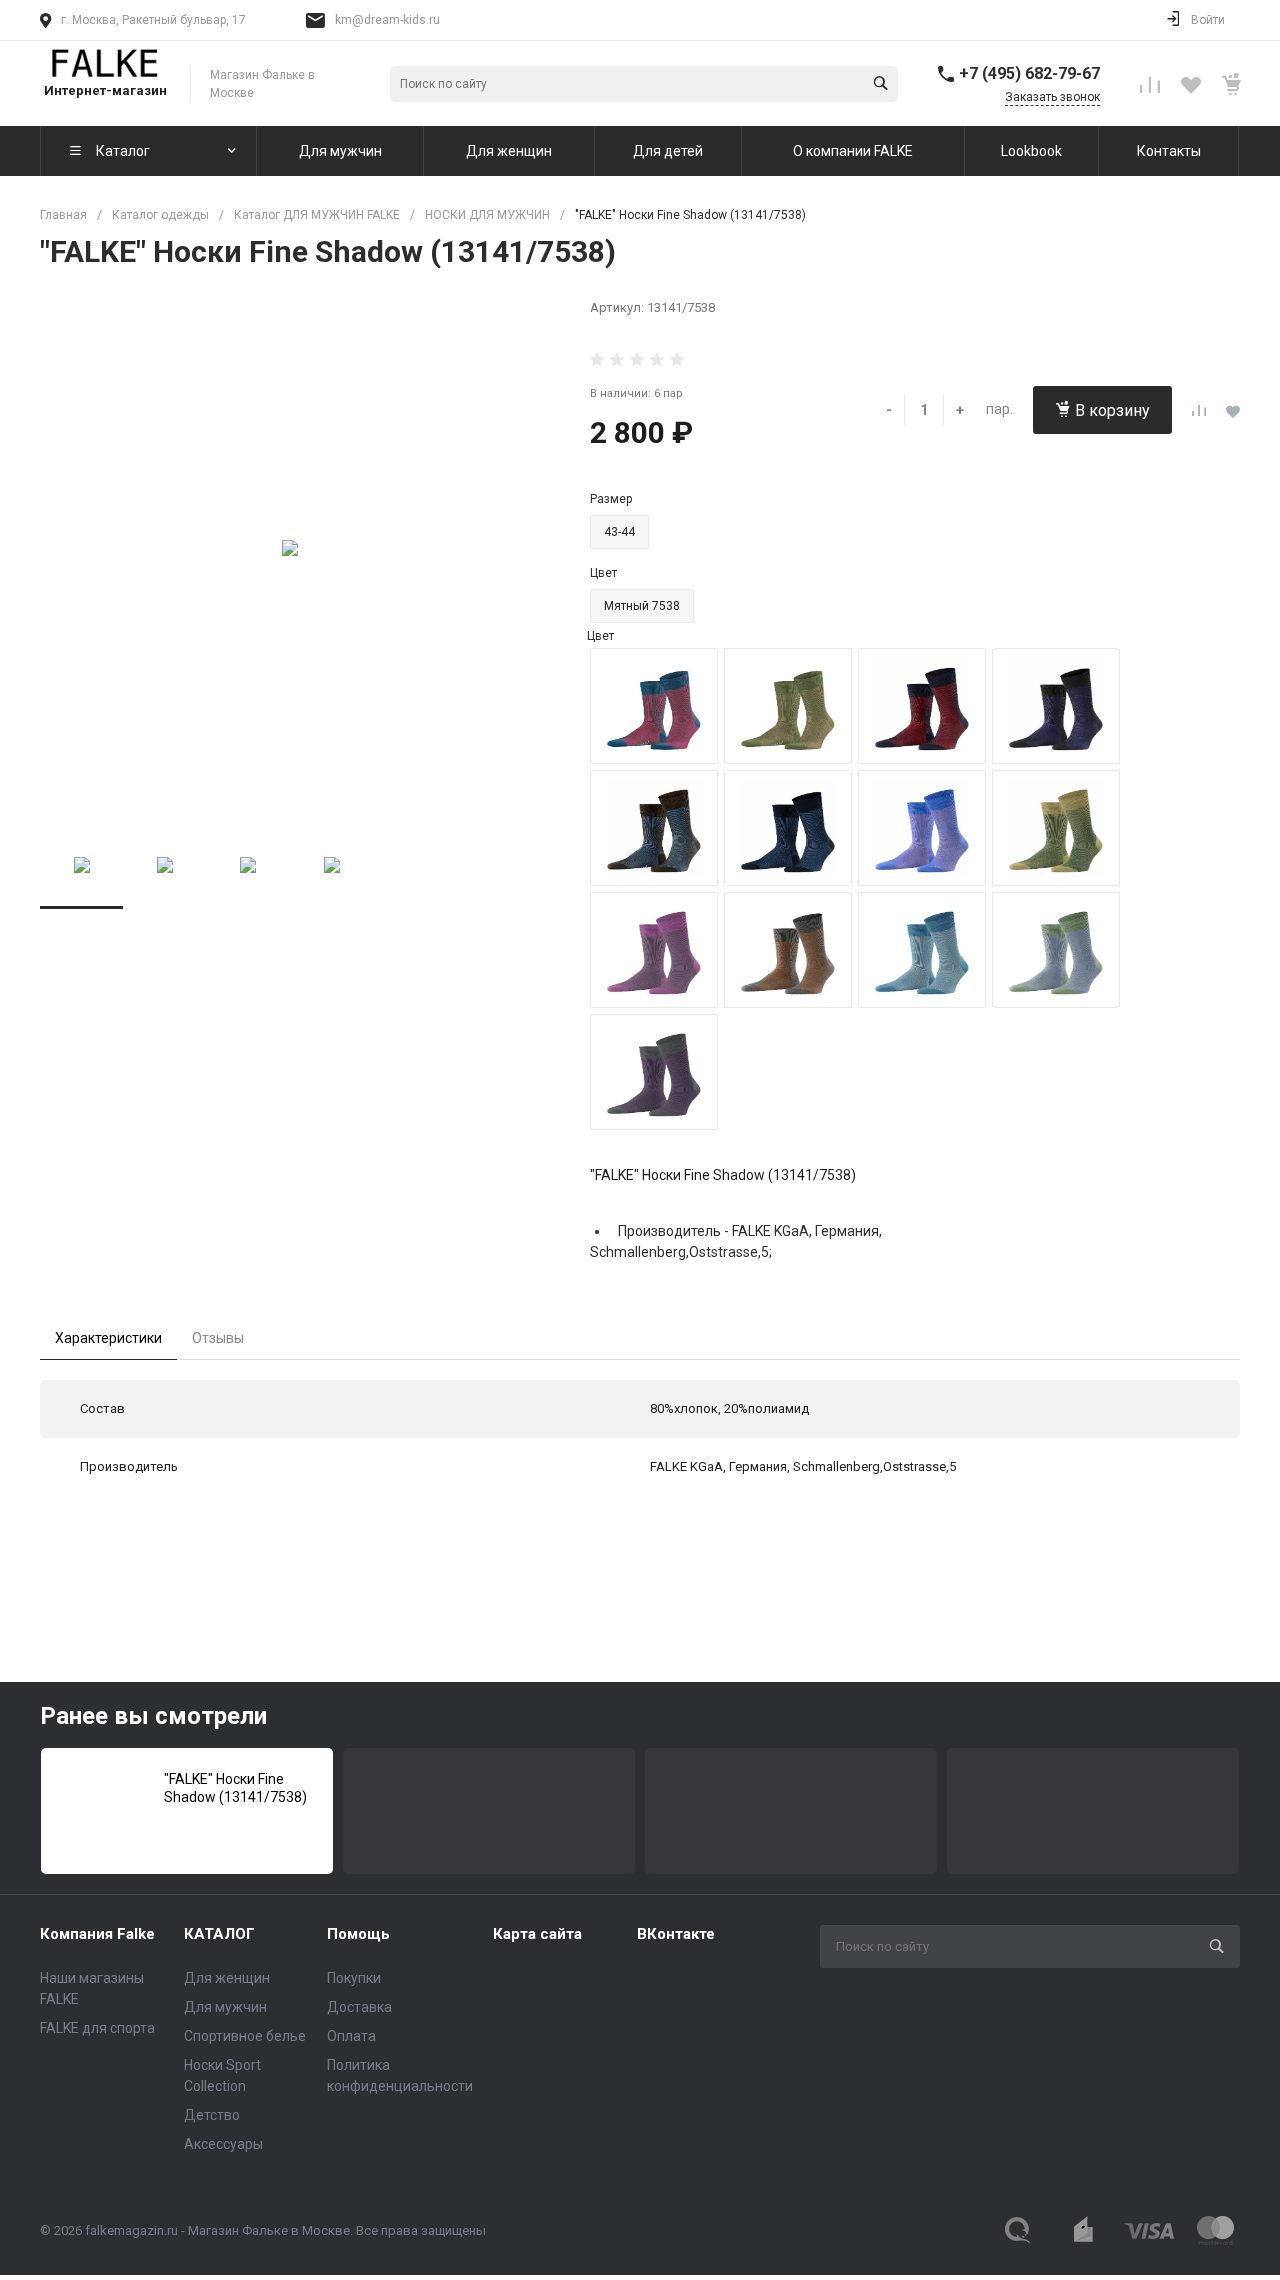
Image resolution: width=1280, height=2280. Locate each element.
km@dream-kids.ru (387, 20)
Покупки (354, 1978)
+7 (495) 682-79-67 (1029, 73)
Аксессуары (223, 2144)
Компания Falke (97, 1934)
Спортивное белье (245, 2036)
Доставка (359, 2007)
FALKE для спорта (97, 2028)
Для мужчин (225, 2007)
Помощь (358, 1934)
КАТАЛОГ (219, 1934)
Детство (212, 2115)
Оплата (351, 2036)
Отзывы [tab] (218, 1338)
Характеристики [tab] (108, 1338)
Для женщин (227, 1978)
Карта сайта (537, 1934)
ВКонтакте (676, 1934)
